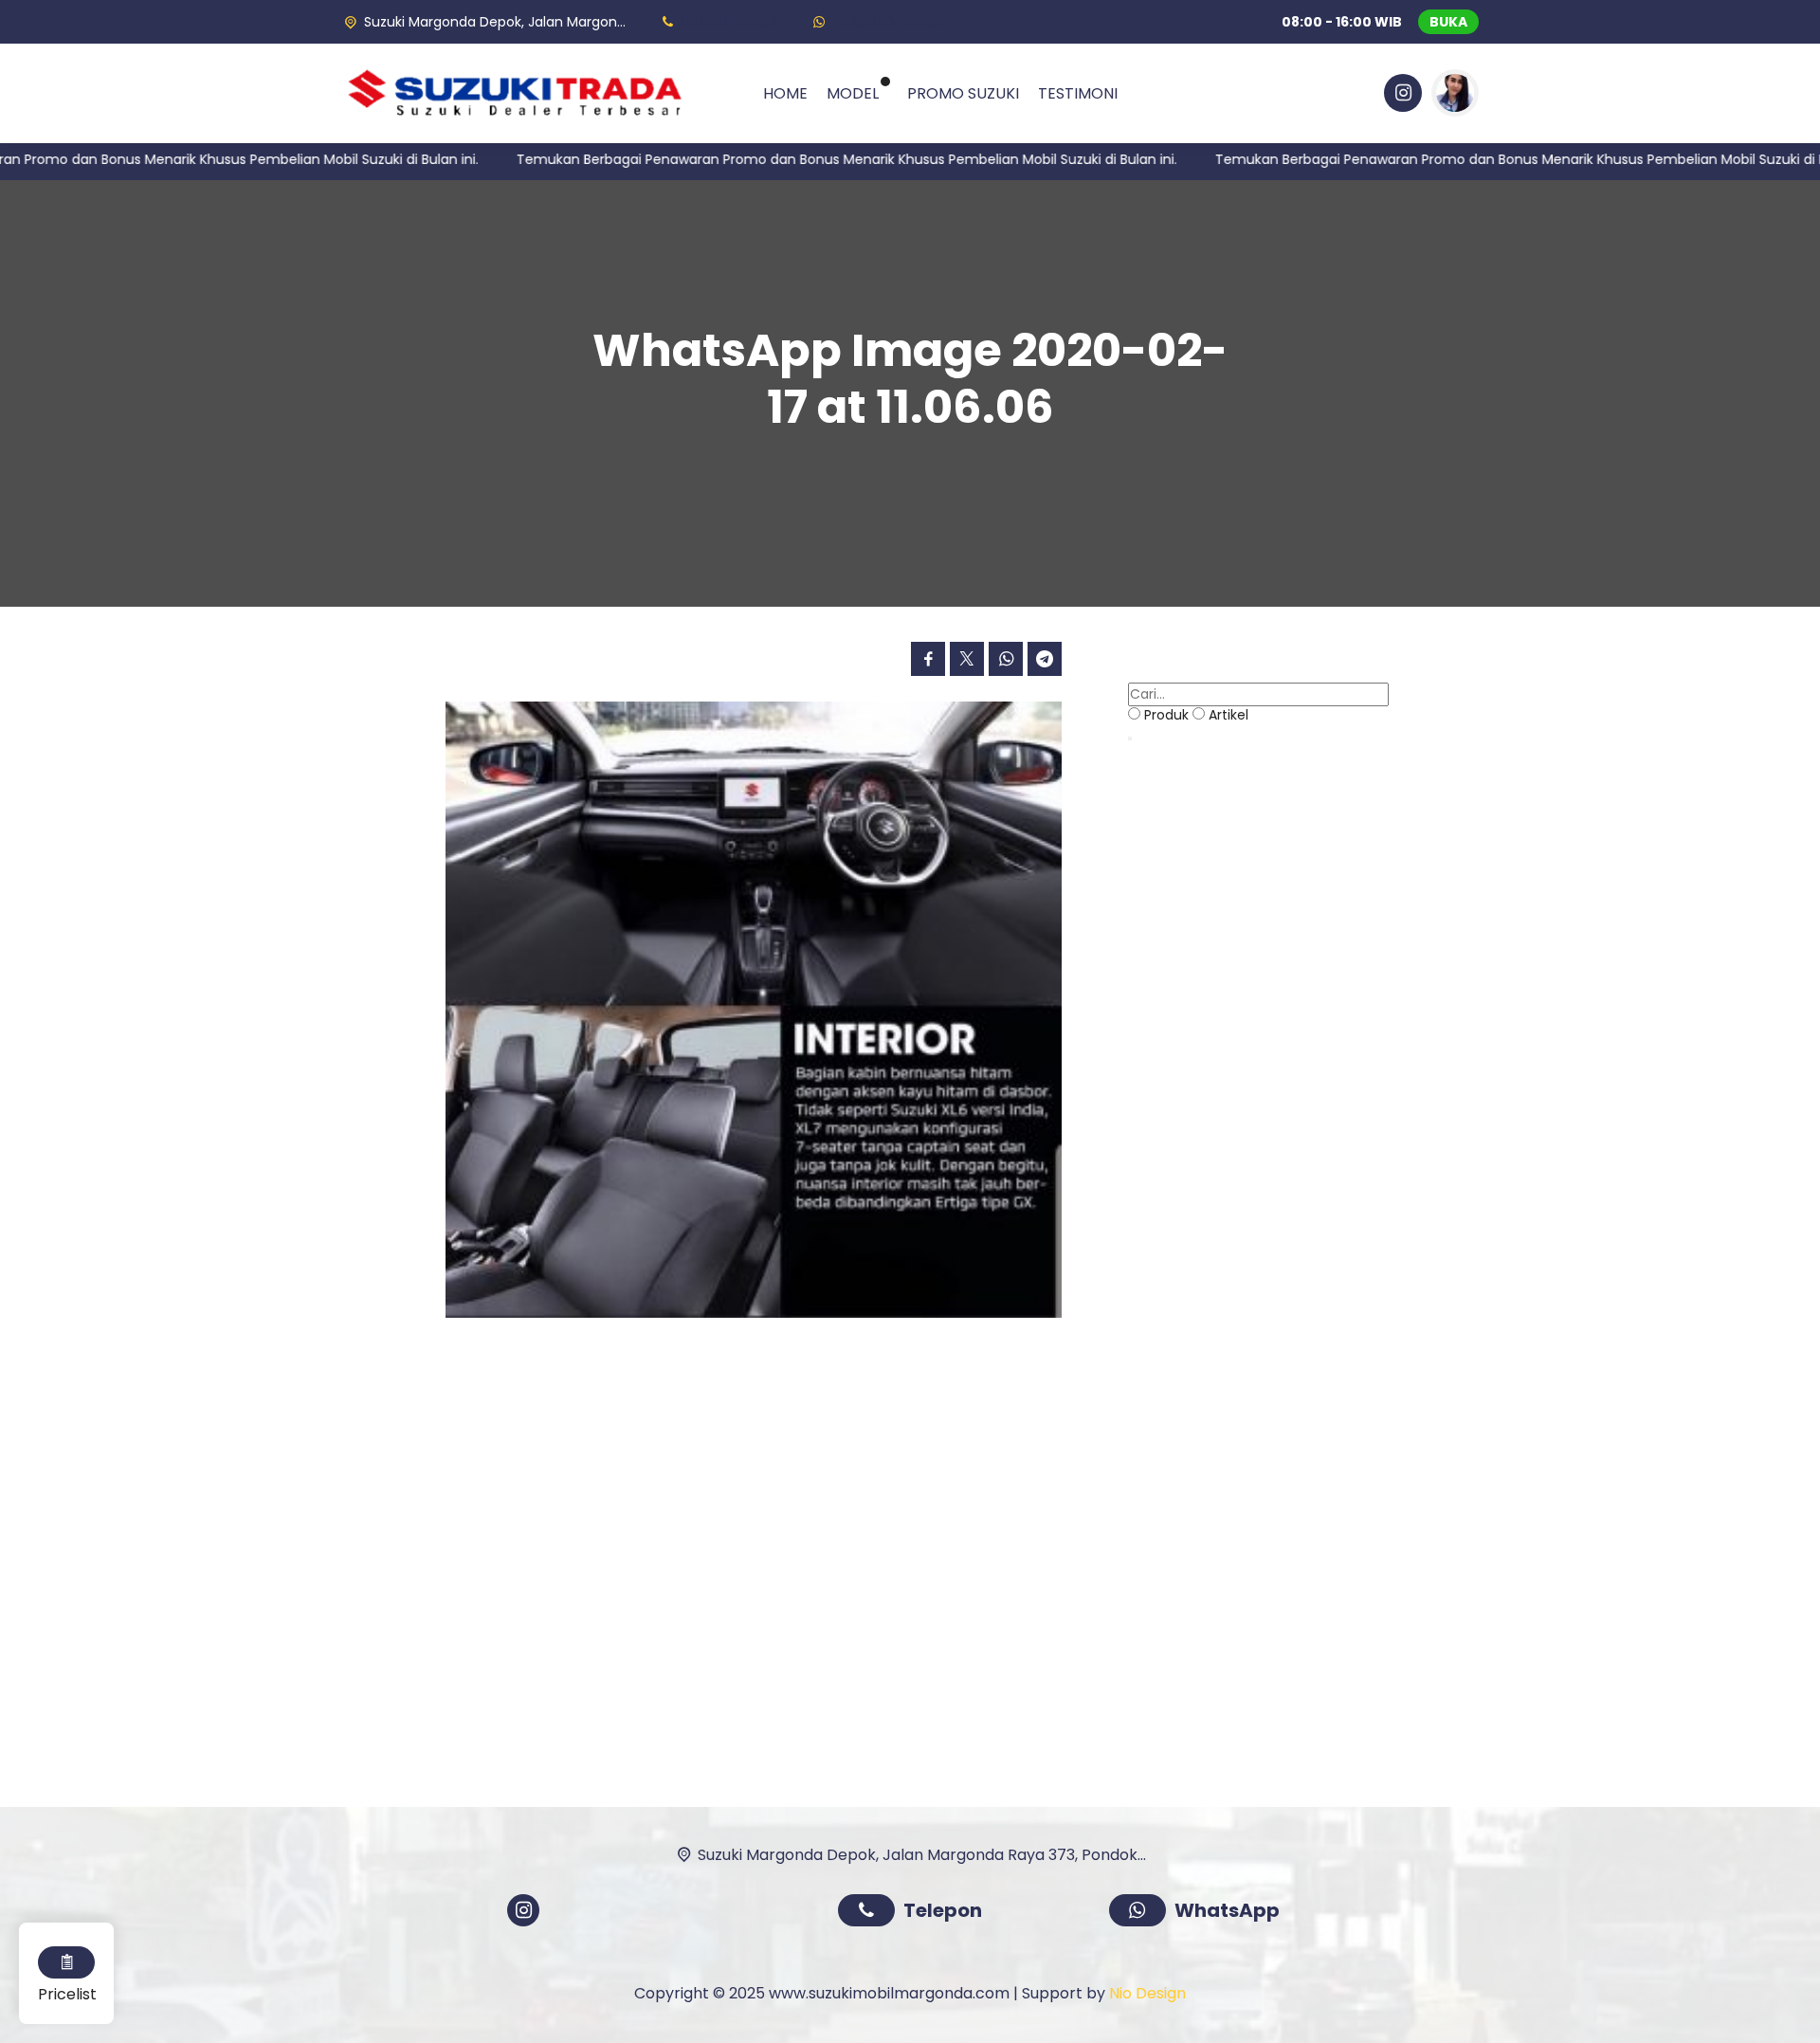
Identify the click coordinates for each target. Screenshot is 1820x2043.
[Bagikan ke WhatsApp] (1006, 659)
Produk (1166, 715)
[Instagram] (1400, 96)
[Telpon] (871, 1913)
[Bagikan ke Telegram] (1045, 659)
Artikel (1228, 715)
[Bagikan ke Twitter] (967, 659)
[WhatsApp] (1142, 1913)
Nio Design (1147, 1993)
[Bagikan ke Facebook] (928, 659)
